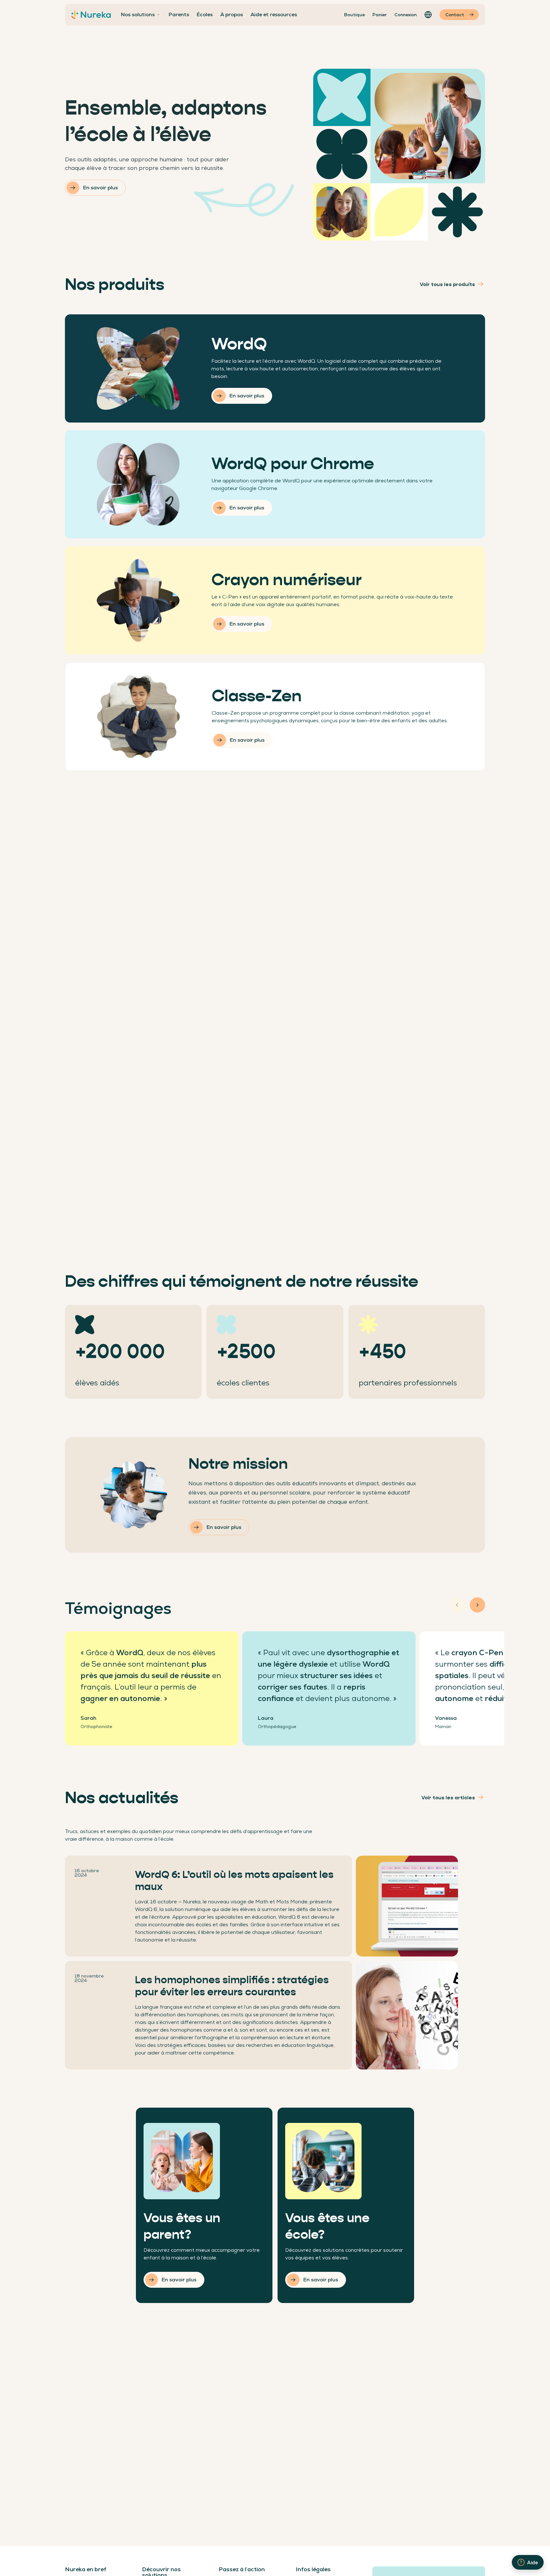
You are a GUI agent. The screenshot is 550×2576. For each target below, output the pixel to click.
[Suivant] (477, 1605)
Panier (380, 15)
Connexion (405, 15)
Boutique (354, 15)
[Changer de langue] (428, 15)
